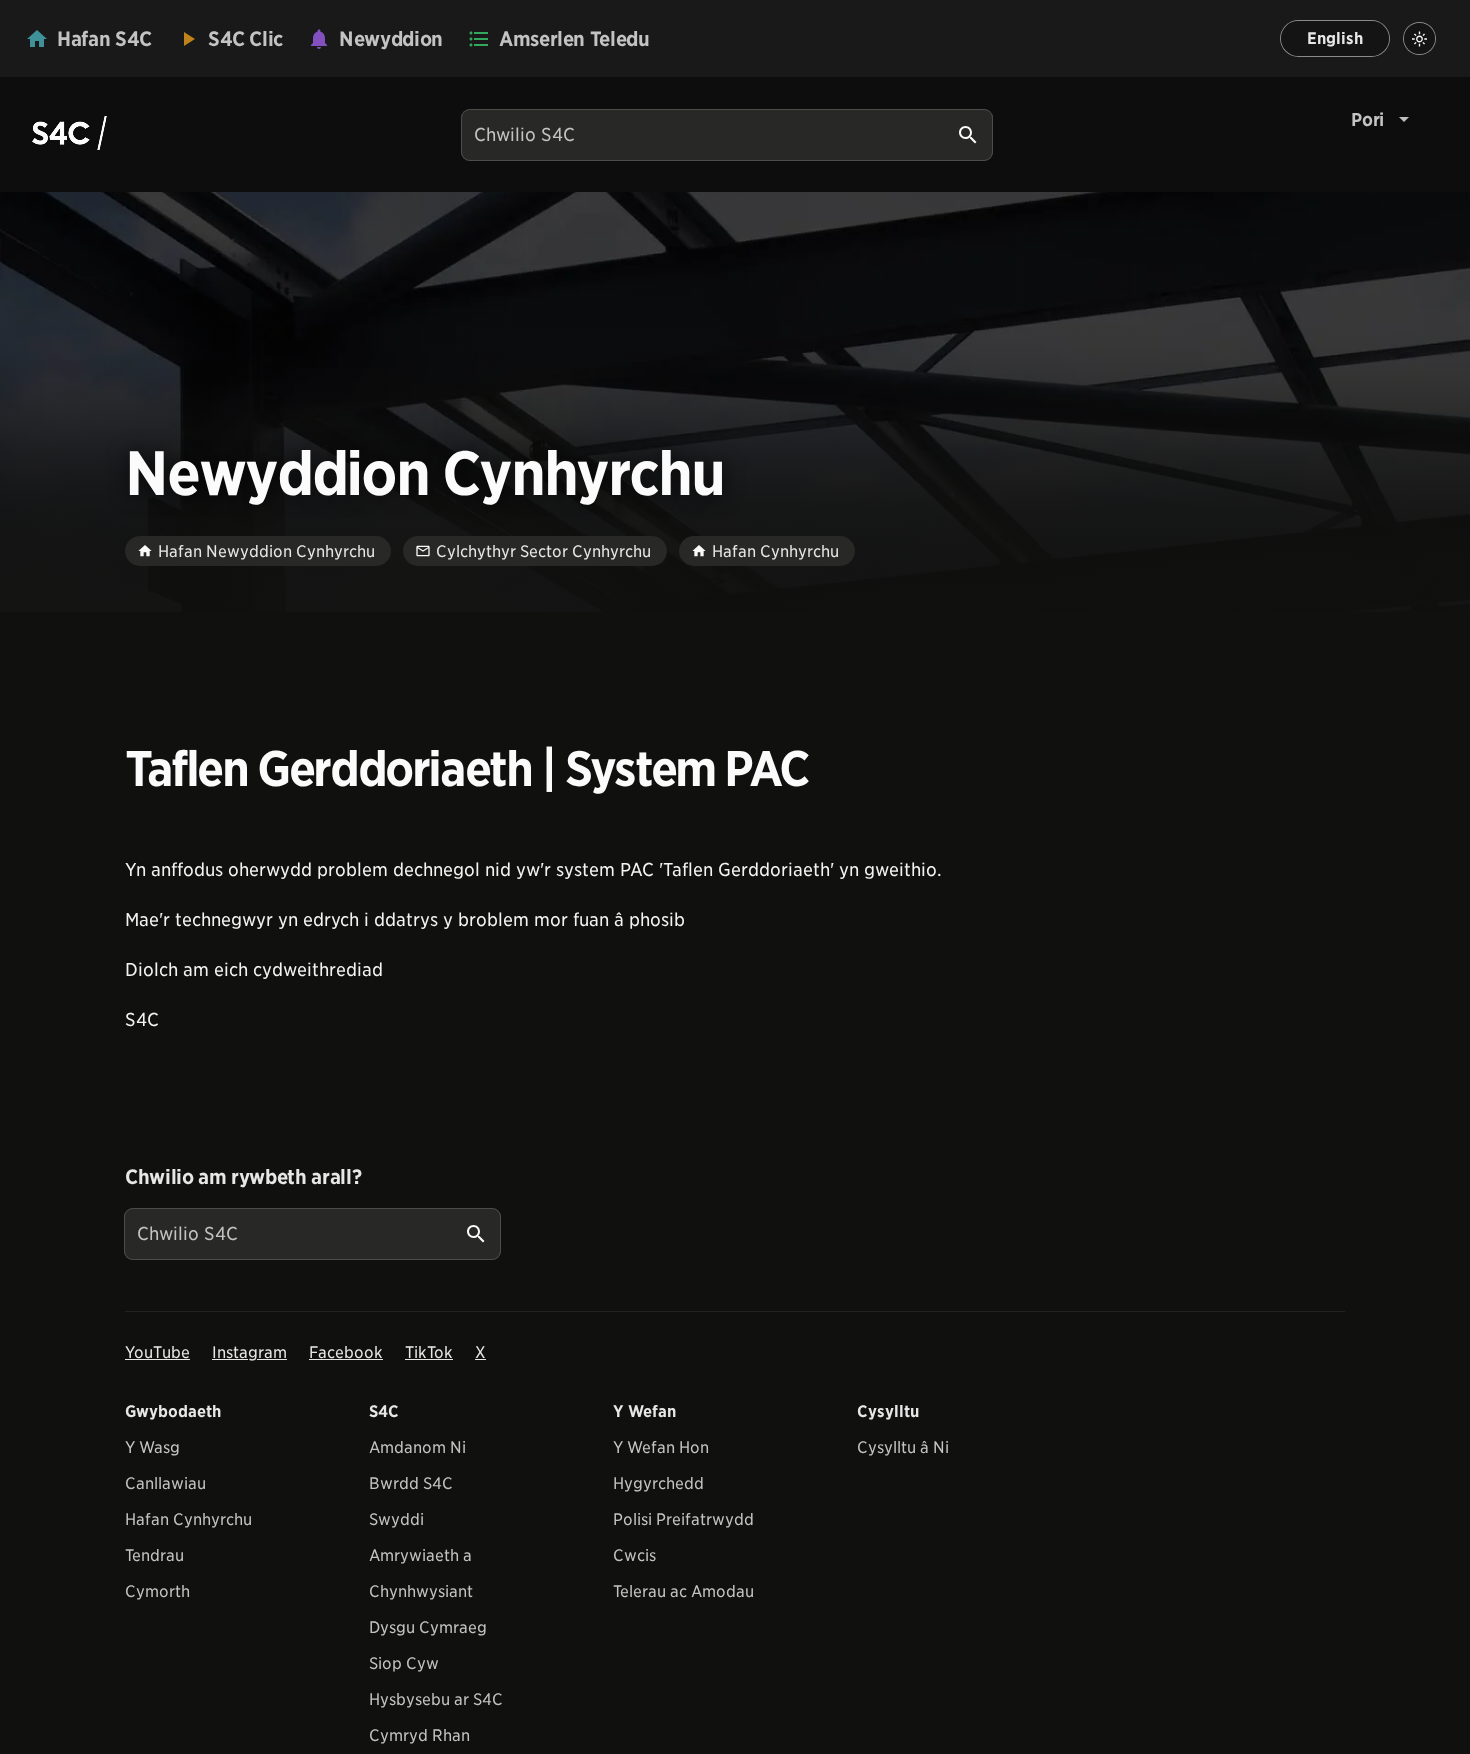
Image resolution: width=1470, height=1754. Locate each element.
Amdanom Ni (417, 1447)
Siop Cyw (404, 1663)
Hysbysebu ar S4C (436, 1699)
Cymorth (157, 1591)
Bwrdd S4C (411, 1483)
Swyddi (396, 1519)
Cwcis (634, 1555)
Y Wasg (152, 1447)
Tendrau (154, 1555)
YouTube (157, 1352)
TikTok (429, 1352)
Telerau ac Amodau (683, 1591)
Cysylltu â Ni (903, 1447)
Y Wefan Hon (661, 1447)
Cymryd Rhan (419, 1735)
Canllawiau (165, 1483)
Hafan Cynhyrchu (188, 1519)
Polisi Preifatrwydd (683, 1519)
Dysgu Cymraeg (428, 1627)
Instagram (249, 1352)
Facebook (346, 1352)
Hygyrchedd (658, 1483)
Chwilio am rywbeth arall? (243, 1177)
